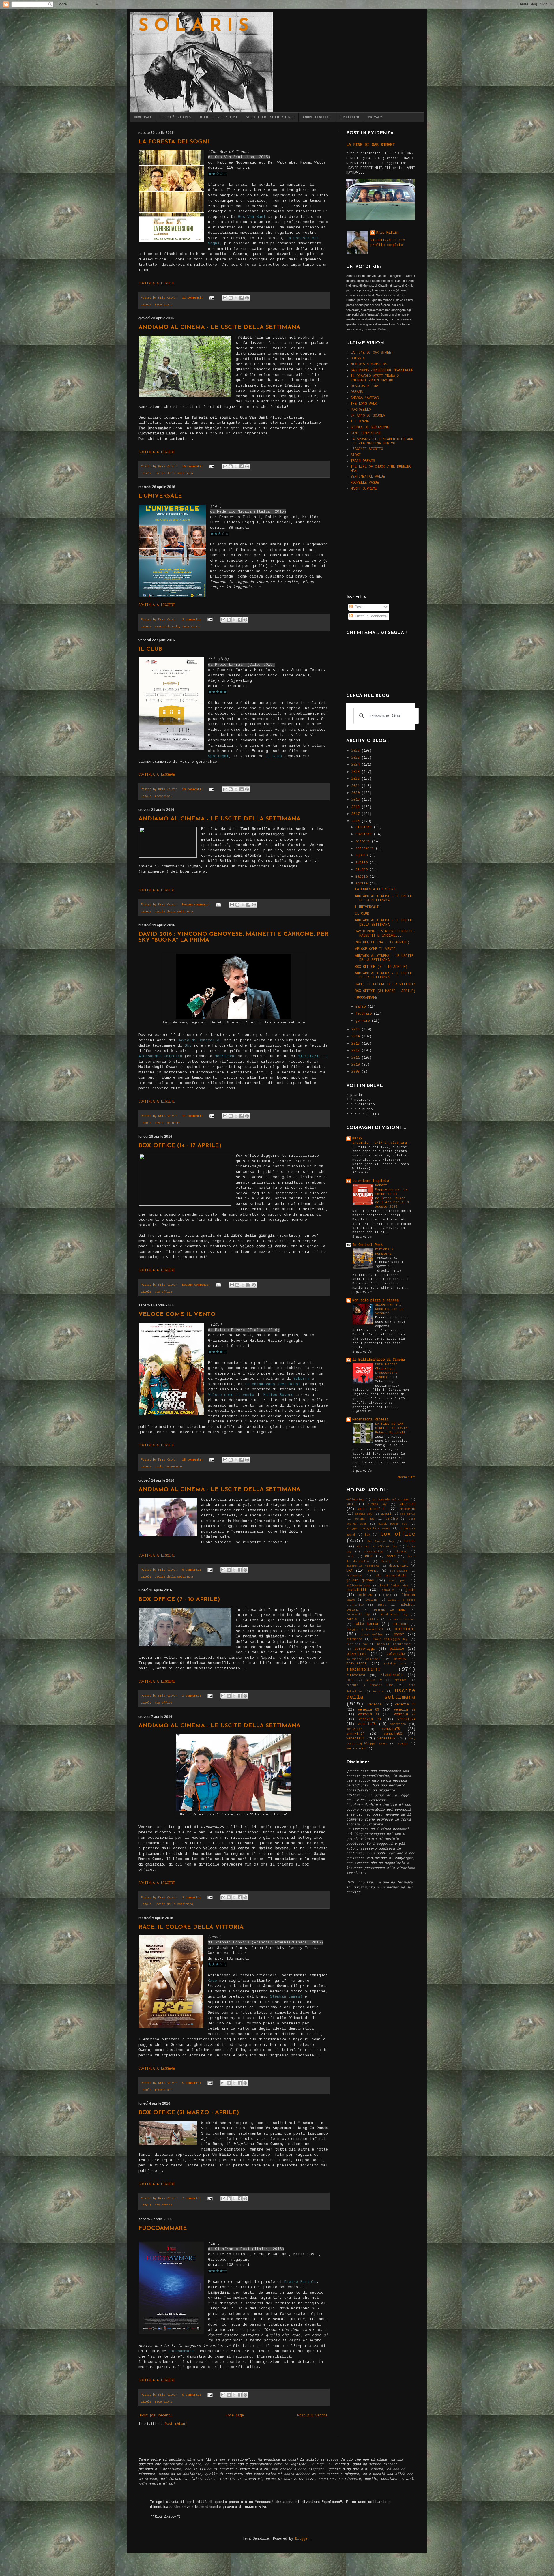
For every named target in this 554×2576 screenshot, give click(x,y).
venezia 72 (405, 1714)
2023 (356, 772)
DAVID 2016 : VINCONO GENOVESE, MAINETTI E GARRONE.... (385, 933)
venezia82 (387, 1739)
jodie (410, 1590)
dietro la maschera (363, 1566)
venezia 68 (405, 1705)
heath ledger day (394, 1586)
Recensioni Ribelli (370, 1420)
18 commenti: (193, 1460)
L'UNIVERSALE (160, 496)
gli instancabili (391, 1576)
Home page (235, 2416)
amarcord (162, 627)
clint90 (401, 1552)
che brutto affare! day (377, 1547)
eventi (373, 1571)
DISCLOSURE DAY (365, 386)
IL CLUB (150, 649)
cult (175, 627)
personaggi (365, 1649)
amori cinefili (372, 1509)
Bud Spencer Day (381, 1541)
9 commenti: (192, 2083)
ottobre (364, 841)
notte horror (366, 1624)
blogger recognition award (368, 1528)
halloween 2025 (359, 1586)
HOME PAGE (143, 117)
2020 (356, 793)
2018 (356, 807)
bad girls (408, 1514)
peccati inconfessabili (396, 1644)
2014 (356, 1036)
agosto (363, 855)
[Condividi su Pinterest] (247, 298)
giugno (363, 869)
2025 (356, 758)
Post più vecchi (312, 2416)
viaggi (403, 1744)
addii (351, 1504)
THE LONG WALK (364, 404)
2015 (356, 1030)
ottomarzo (354, 1639)
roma (350, 1680)
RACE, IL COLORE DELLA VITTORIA (191, 1927)
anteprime (408, 1509)
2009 (356, 1072)
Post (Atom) (176, 2424)
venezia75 (367, 1724)
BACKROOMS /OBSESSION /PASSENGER (382, 370)
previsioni (356, 1664)
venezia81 (355, 1739)
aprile (363, 884)
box (368, 1535)
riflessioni (356, 1675)
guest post (398, 1581)
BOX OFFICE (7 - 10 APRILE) (179, 1600)
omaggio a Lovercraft (365, 1629)
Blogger (302, 2539)
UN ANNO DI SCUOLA (368, 416)
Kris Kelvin (387, 233)
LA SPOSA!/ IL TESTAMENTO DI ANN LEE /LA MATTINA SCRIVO (382, 441)
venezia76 (398, 1724)
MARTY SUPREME (364, 489)
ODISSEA (358, 359)
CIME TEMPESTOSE (366, 433)
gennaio (364, 1021)
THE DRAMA (360, 421)
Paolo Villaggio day (390, 1639)
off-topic (400, 1624)
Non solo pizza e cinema (376, 1300)
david (159, 1123)
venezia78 (391, 1729)
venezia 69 (369, 1710)
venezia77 (354, 1729)
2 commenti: (192, 620)
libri (387, 1595)
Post (358, 607)
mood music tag (394, 1614)
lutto (382, 1605)
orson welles (372, 1635)
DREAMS (357, 392)
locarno (371, 1600)
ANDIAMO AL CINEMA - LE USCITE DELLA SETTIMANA (219, 327)
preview (400, 1659)
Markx (357, 1139)
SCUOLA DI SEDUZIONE (370, 428)
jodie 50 (365, 1595)
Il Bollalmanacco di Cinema (379, 1360)
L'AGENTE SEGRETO (367, 449)
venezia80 (393, 1734)
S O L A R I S (193, 27)
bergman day (364, 1519)
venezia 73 (370, 1719)
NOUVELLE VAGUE (365, 483)
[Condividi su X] (236, 298)
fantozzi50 (398, 1571)
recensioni (163, 305)
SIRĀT (356, 455)
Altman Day (377, 1504)
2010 (356, 1065)
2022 (356, 779)
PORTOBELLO (361, 410)
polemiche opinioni (363, 1659)
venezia (375, 1705)
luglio (363, 863)
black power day (393, 1524)
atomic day (364, 1514)
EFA (349, 1571)
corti (351, 1556)
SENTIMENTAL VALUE (368, 477)
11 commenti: (193, 298)
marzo (362, 1007)
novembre (365, 834)
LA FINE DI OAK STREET (370, 145)
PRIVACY (375, 117)
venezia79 (355, 1734)
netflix (373, 1619)
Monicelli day (358, 1614)
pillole (397, 1649)
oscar (399, 1634)
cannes (409, 1541)
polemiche (396, 1654)
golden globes (360, 1581)
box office (163, 1292)
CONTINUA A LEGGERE (157, 284)
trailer (400, 1680)
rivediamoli (392, 1675)
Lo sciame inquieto (370, 1181)
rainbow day (395, 1664)
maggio (363, 877)
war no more (356, 1748)
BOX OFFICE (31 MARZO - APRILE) (189, 2113)
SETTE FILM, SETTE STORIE (270, 117)
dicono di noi (394, 1561)
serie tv (374, 1680)
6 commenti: (192, 1570)
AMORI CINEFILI (317, 117)
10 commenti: (193, 466)
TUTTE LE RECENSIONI (218, 117)
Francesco (354, 1576)
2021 (356, 786)
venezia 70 (405, 1710)
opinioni (174, 1123)
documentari (398, 1566)
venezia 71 (369, 1714)
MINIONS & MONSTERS (369, 364)
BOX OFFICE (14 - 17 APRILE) (180, 1146)
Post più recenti (156, 2416)
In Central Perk (367, 1245)
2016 (356, 821)
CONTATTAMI (349, 117)
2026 (356, 751)
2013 (356, 1044)
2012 (356, 1051)
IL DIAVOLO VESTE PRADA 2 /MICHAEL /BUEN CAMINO (375, 378)
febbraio (365, 1014)
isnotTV (388, 1590)
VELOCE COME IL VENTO (177, 1315)
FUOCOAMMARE (163, 2228)
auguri (386, 1514)
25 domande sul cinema (390, 1500)
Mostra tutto (407, 1477)
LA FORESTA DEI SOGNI (174, 142)
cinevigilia (373, 1552)
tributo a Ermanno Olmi (370, 1685)
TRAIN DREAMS (363, 461)
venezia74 (406, 1719)
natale (351, 1619)
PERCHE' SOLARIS (176, 117)
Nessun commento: (197, 905)
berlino (392, 1519)
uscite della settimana (174, 473)
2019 (356, 800)
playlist (357, 1654)
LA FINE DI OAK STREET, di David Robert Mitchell (391, 1428)
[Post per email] (212, 298)
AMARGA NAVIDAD (365, 398)
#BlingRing (355, 1500)
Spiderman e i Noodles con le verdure (389, 1309)
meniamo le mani (390, 1610)
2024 (356, 765)
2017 (356, 814)
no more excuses (402, 1619)
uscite (378, 1691)
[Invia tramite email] (225, 298)
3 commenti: (192, 1898)
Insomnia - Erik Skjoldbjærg (381, 1143)
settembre (366, 848)
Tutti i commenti (370, 616)
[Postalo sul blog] (231, 298)
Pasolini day (357, 1644)
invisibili (356, 1590)
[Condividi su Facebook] (242, 298)
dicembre (365, 827)
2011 (356, 1058)
